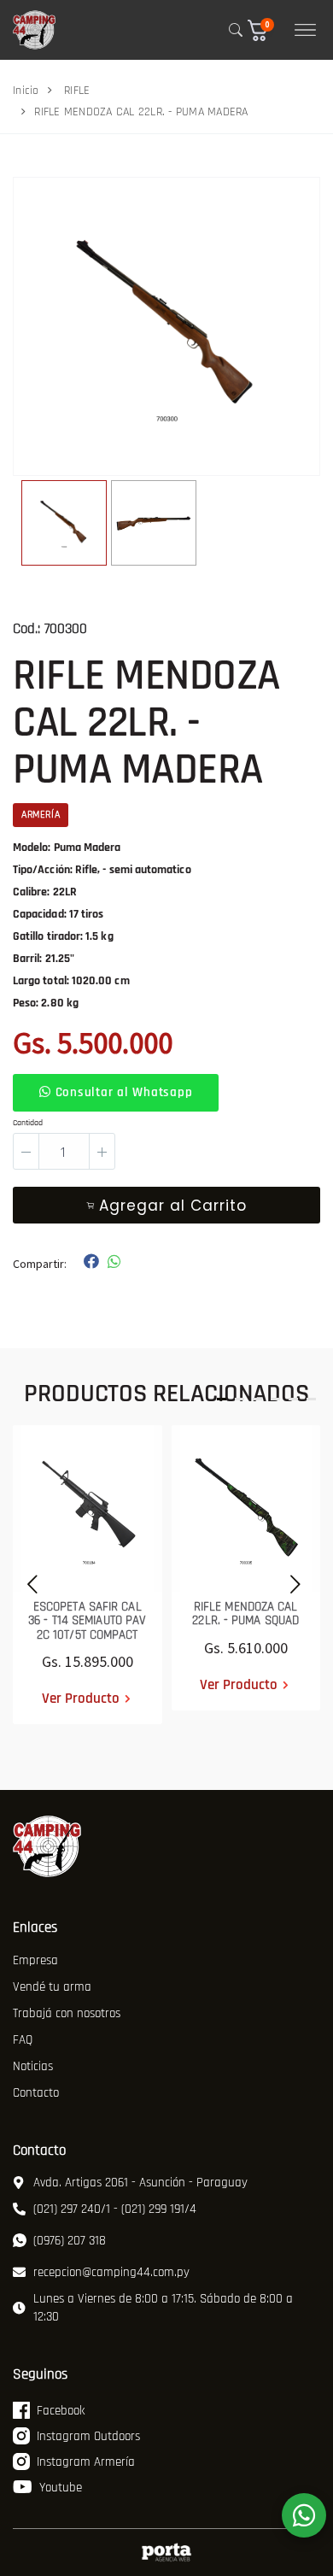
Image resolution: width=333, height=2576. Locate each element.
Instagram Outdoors (88, 2436)
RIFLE (77, 91)
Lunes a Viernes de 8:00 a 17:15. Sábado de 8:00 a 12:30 (163, 2308)
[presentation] (28, 1582)
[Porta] (166, 2553)
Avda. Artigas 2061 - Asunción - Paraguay (140, 2183)
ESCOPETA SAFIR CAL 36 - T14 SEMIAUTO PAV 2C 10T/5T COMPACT (87, 1621)
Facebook (61, 2411)
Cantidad (28, 1123)
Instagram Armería (86, 2462)
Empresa (35, 1960)
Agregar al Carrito (173, 1206)
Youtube (61, 2488)
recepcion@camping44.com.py (111, 2272)
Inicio (26, 91)
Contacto (36, 2093)
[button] (265, 30)
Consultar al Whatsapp (122, 1092)
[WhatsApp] (304, 2515)
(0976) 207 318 (70, 2241)
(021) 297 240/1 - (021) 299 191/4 (115, 2209)
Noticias (33, 2066)
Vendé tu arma (52, 1987)
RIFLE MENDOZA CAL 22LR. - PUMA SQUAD (245, 1614)
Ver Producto (81, 1699)
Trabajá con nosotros (67, 2013)
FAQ (23, 2040)
